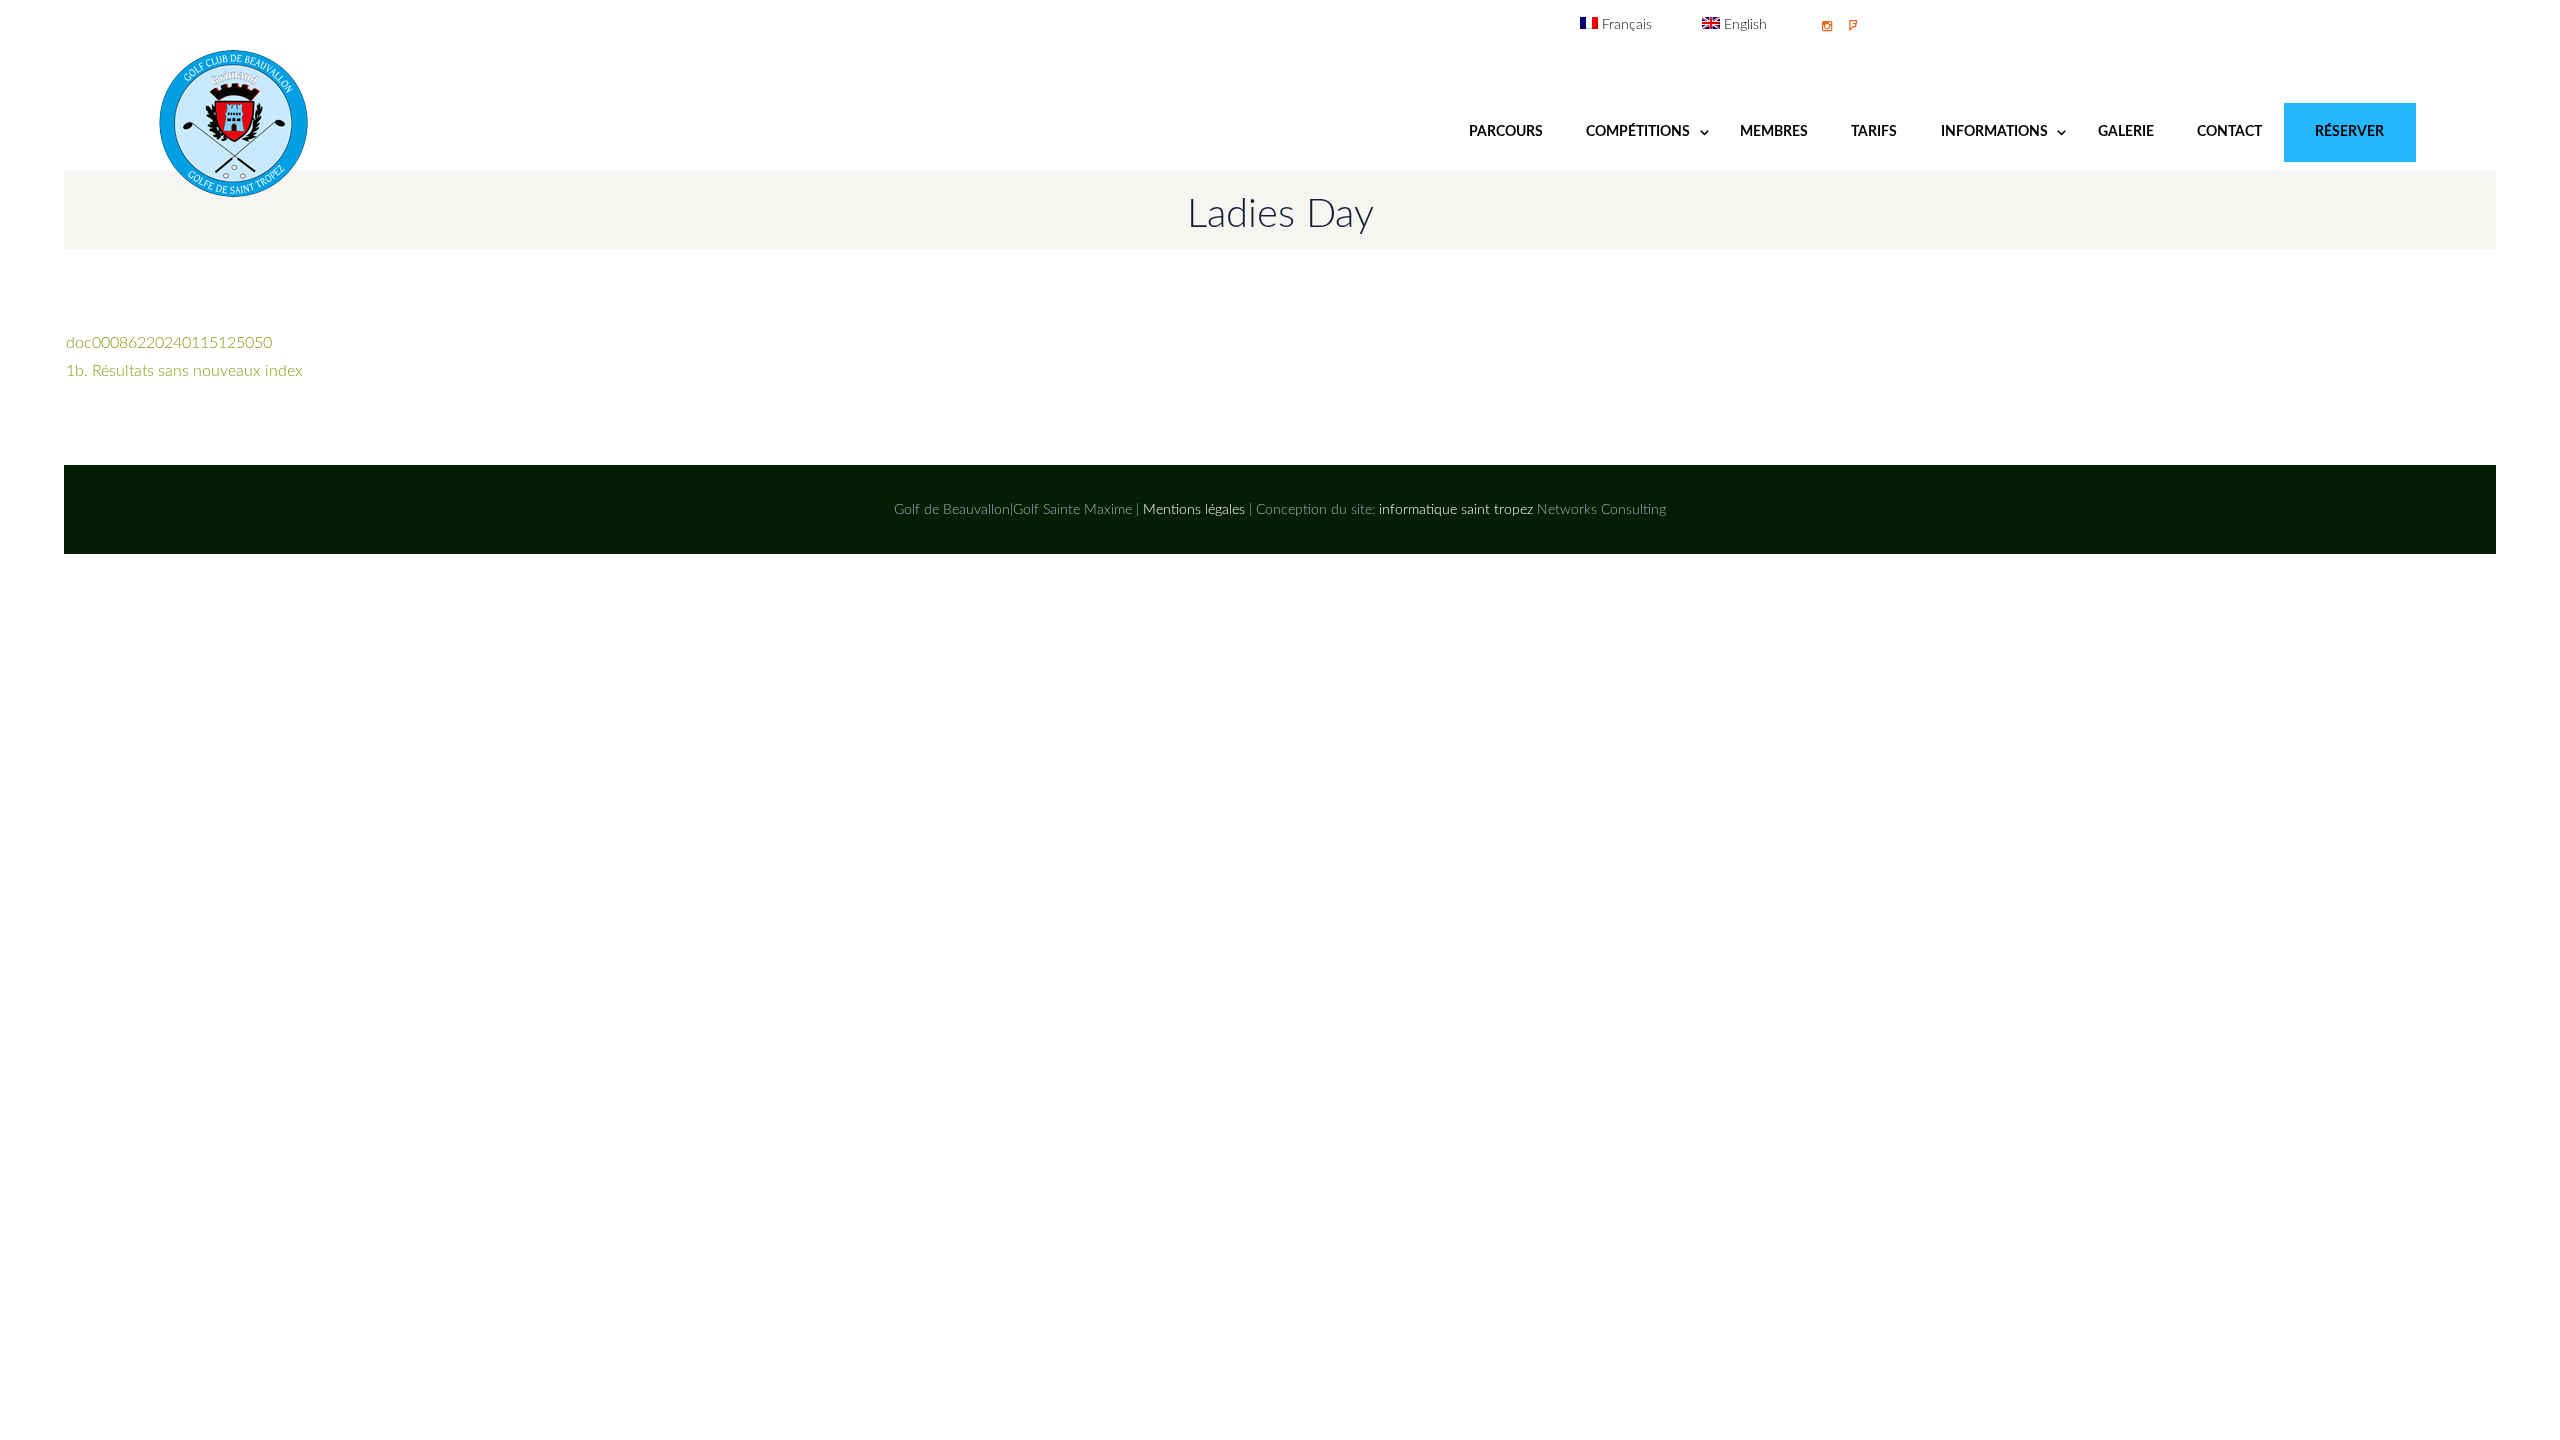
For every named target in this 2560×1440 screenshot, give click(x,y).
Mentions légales (1194, 510)
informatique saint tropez (1456, 510)
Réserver (2349, 131)
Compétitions (1638, 131)
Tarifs (1874, 131)
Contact (2229, 131)
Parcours (1506, 131)
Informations (1994, 131)
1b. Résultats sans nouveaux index (184, 371)
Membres (1774, 131)
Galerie (2126, 131)
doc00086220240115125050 (169, 343)
